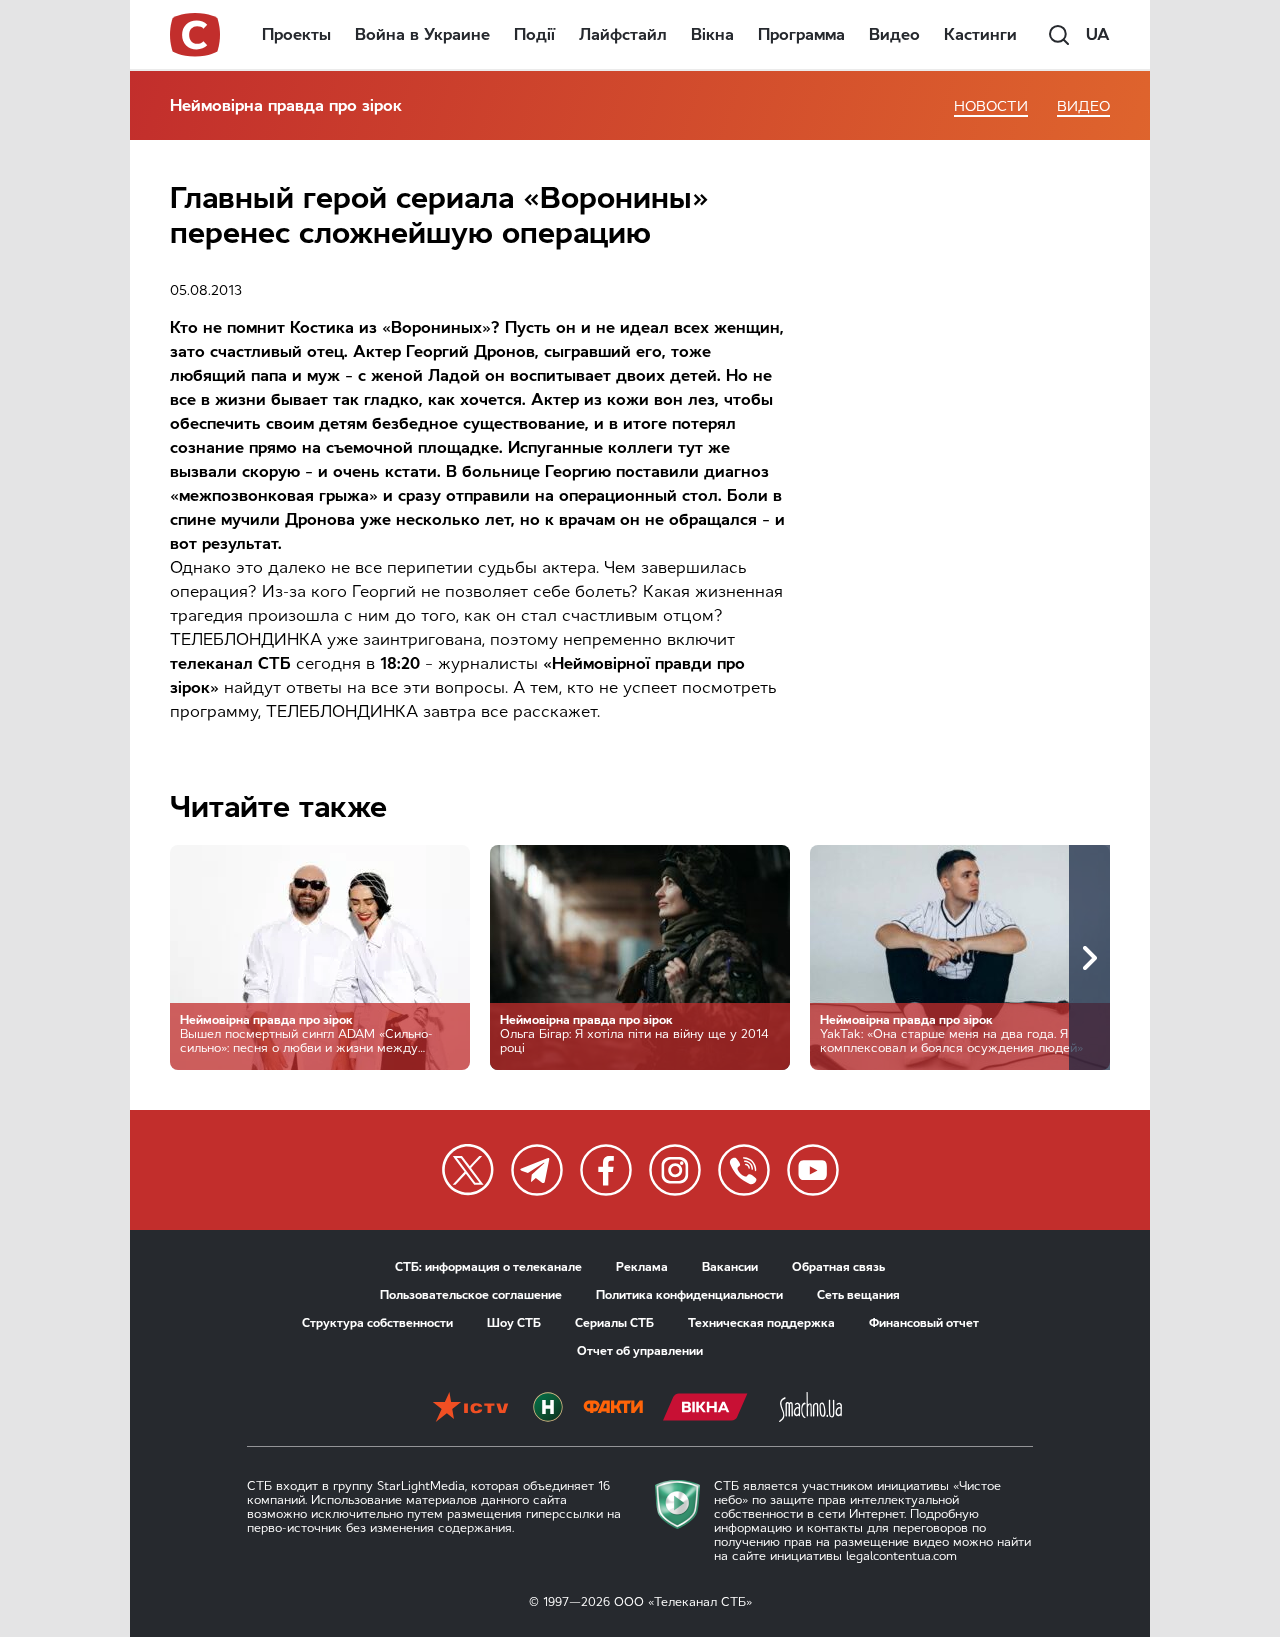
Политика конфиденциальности (689, 1295)
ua (1098, 34)
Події (534, 34)
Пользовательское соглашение (471, 1295)
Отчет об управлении (640, 1351)
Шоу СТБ (514, 1323)
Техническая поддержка (761, 1323)
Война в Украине (422, 34)
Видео (894, 34)
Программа (801, 34)
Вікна (712, 34)
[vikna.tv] (705, 1409)
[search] (1059, 35)
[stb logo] (196, 35)
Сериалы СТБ (614, 1323)
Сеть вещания (858, 1295)
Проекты (296, 34)
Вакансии (730, 1267)
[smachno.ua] (810, 1409)
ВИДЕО (1083, 106)
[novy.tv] (548, 1409)
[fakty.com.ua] (613, 1409)
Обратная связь (838, 1267)
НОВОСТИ (991, 106)
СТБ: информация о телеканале (488, 1267)
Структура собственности (377, 1323)
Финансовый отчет (924, 1323)
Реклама (642, 1267)
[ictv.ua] (470, 1409)
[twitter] (468, 1170)
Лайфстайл (623, 34)
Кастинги (980, 34)
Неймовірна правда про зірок (286, 105)
